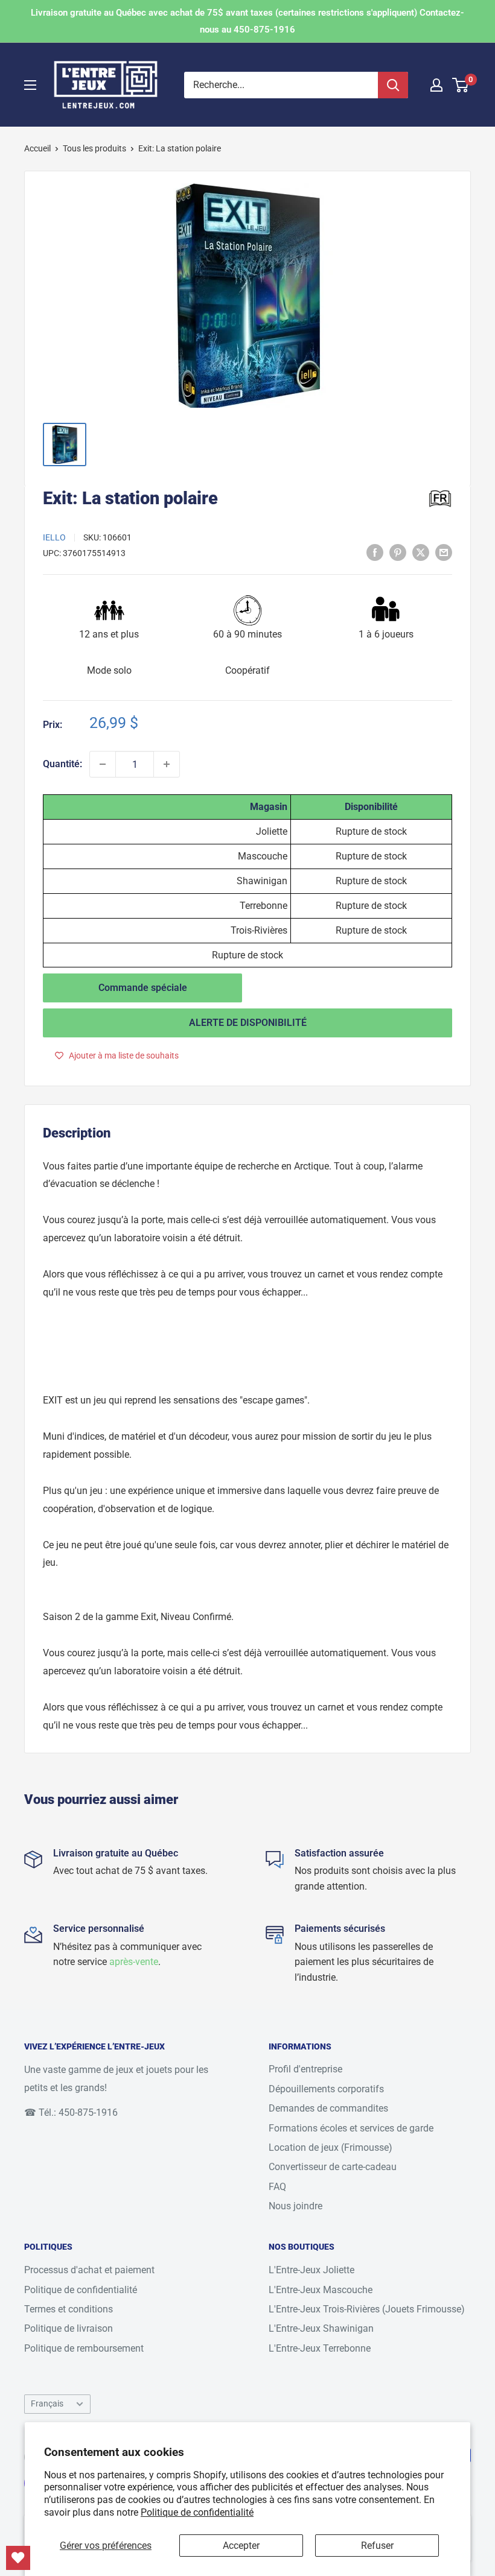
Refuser (377, 2546)
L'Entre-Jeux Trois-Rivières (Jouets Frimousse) (367, 2309)
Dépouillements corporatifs (326, 2089)
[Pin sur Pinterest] (398, 552)
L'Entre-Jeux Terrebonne (320, 2348)
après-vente (134, 1962)
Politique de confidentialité (197, 2512)
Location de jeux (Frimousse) (331, 2147)
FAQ (277, 2187)
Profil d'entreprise (305, 2069)
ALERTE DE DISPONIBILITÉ (248, 1023)
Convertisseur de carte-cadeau (333, 2167)
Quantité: (62, 764)
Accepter (241, 2546)
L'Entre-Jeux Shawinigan (321, 2328)
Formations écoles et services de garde (351, 2128)
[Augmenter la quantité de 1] (167, 764)
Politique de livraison (69, 2328)
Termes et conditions (69, 2309)
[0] (461, 85)
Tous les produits (94, 148)
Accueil (37, 148)
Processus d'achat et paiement (89, 2270)
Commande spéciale (143, 988)
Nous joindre (295, 2206)
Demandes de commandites (328, 2108)
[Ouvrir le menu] (30, 85)
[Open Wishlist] (18, 2558)
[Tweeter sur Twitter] (421, 552)
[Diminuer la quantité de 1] (103, 764)
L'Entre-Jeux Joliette (311, 2270)
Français (47, 2404)
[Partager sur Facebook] (375, 552)
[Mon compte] (436, 85)
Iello (54, 537)
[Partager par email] (444, 552)
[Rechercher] (393, 85)
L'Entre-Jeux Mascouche (321, 2290)
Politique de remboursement (84, 2348)
